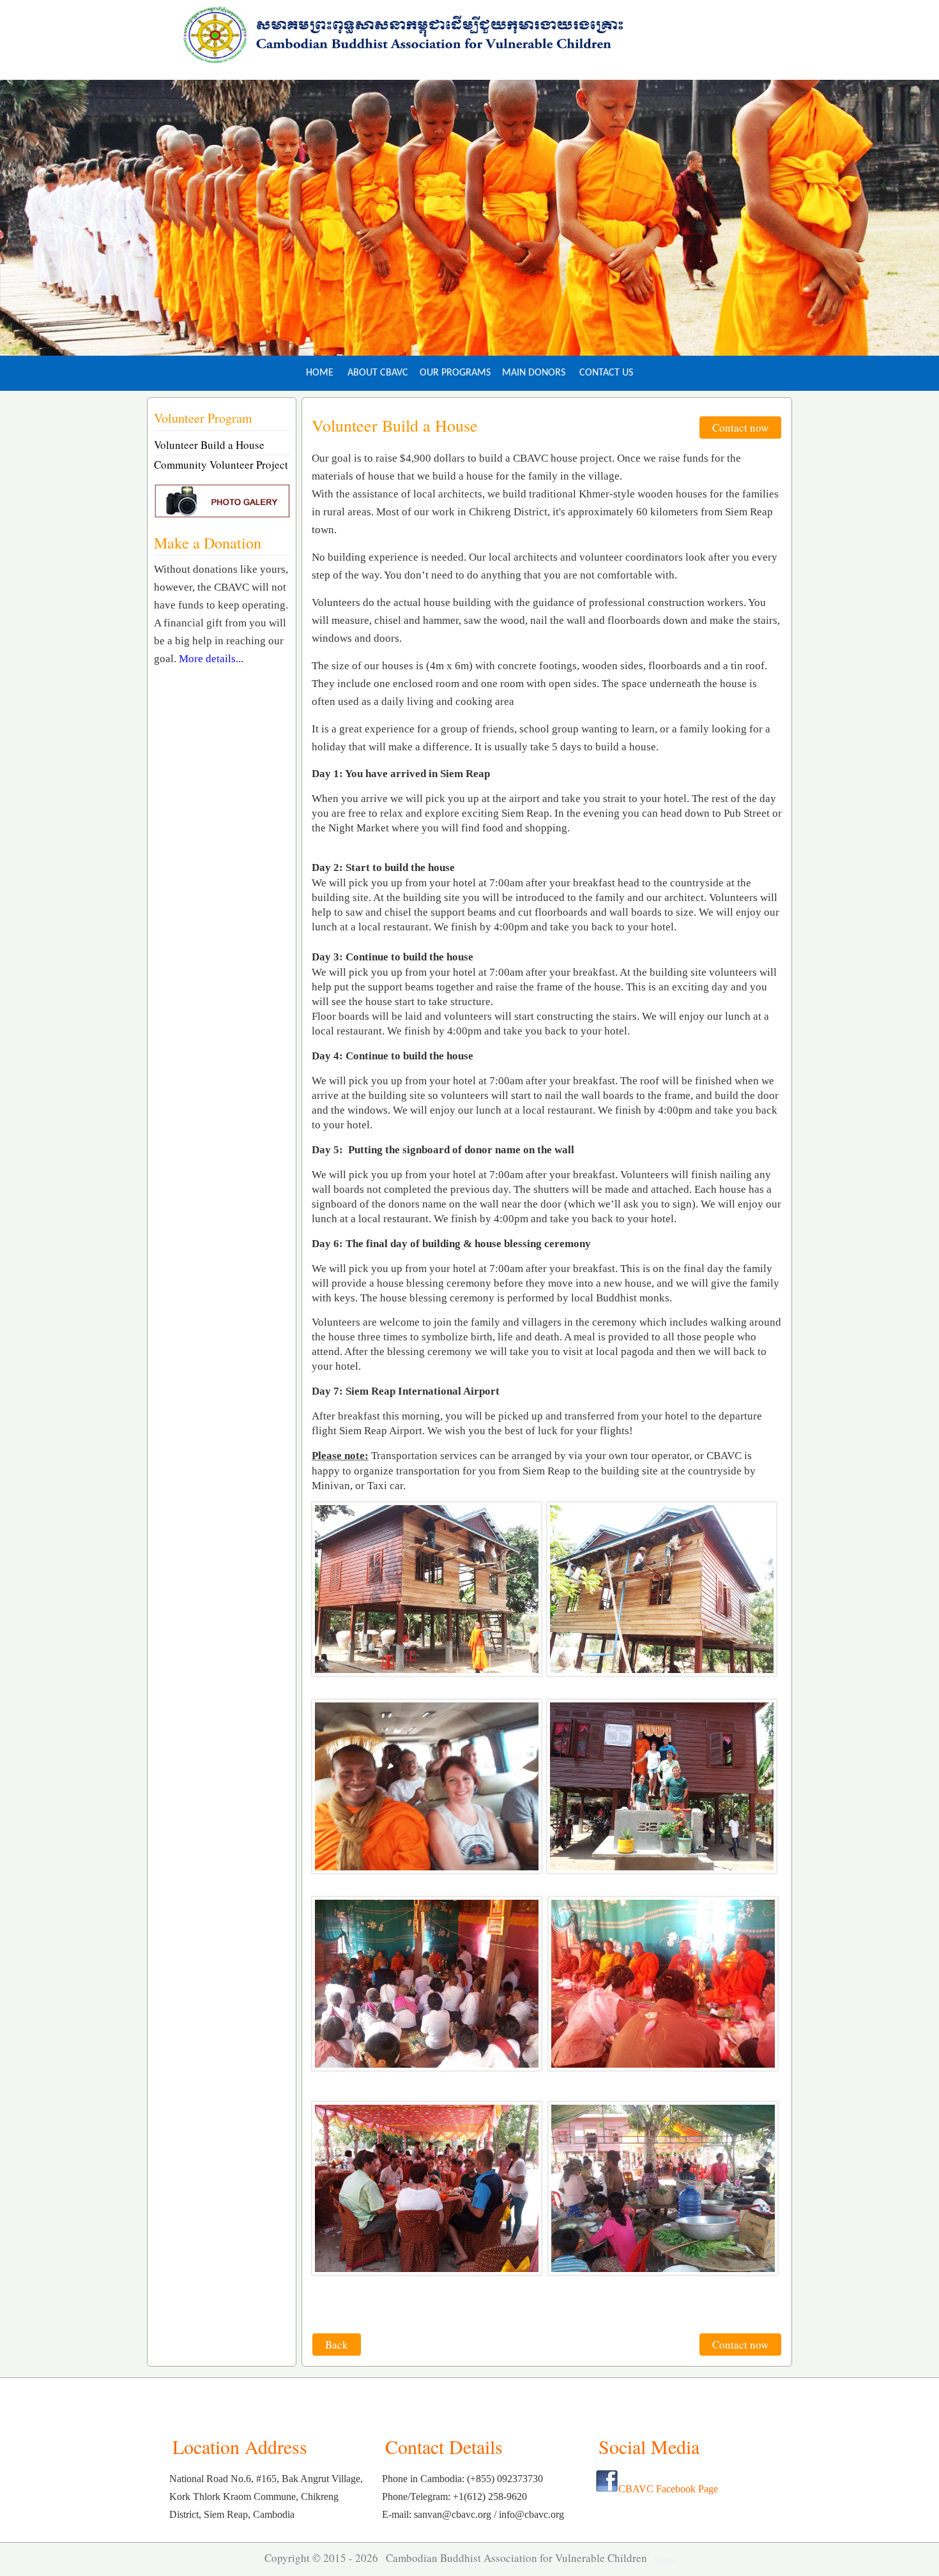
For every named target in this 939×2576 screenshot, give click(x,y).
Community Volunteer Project (221, 465)
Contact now (740, 428)
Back (337, 2345)
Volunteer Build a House (209, 445)
